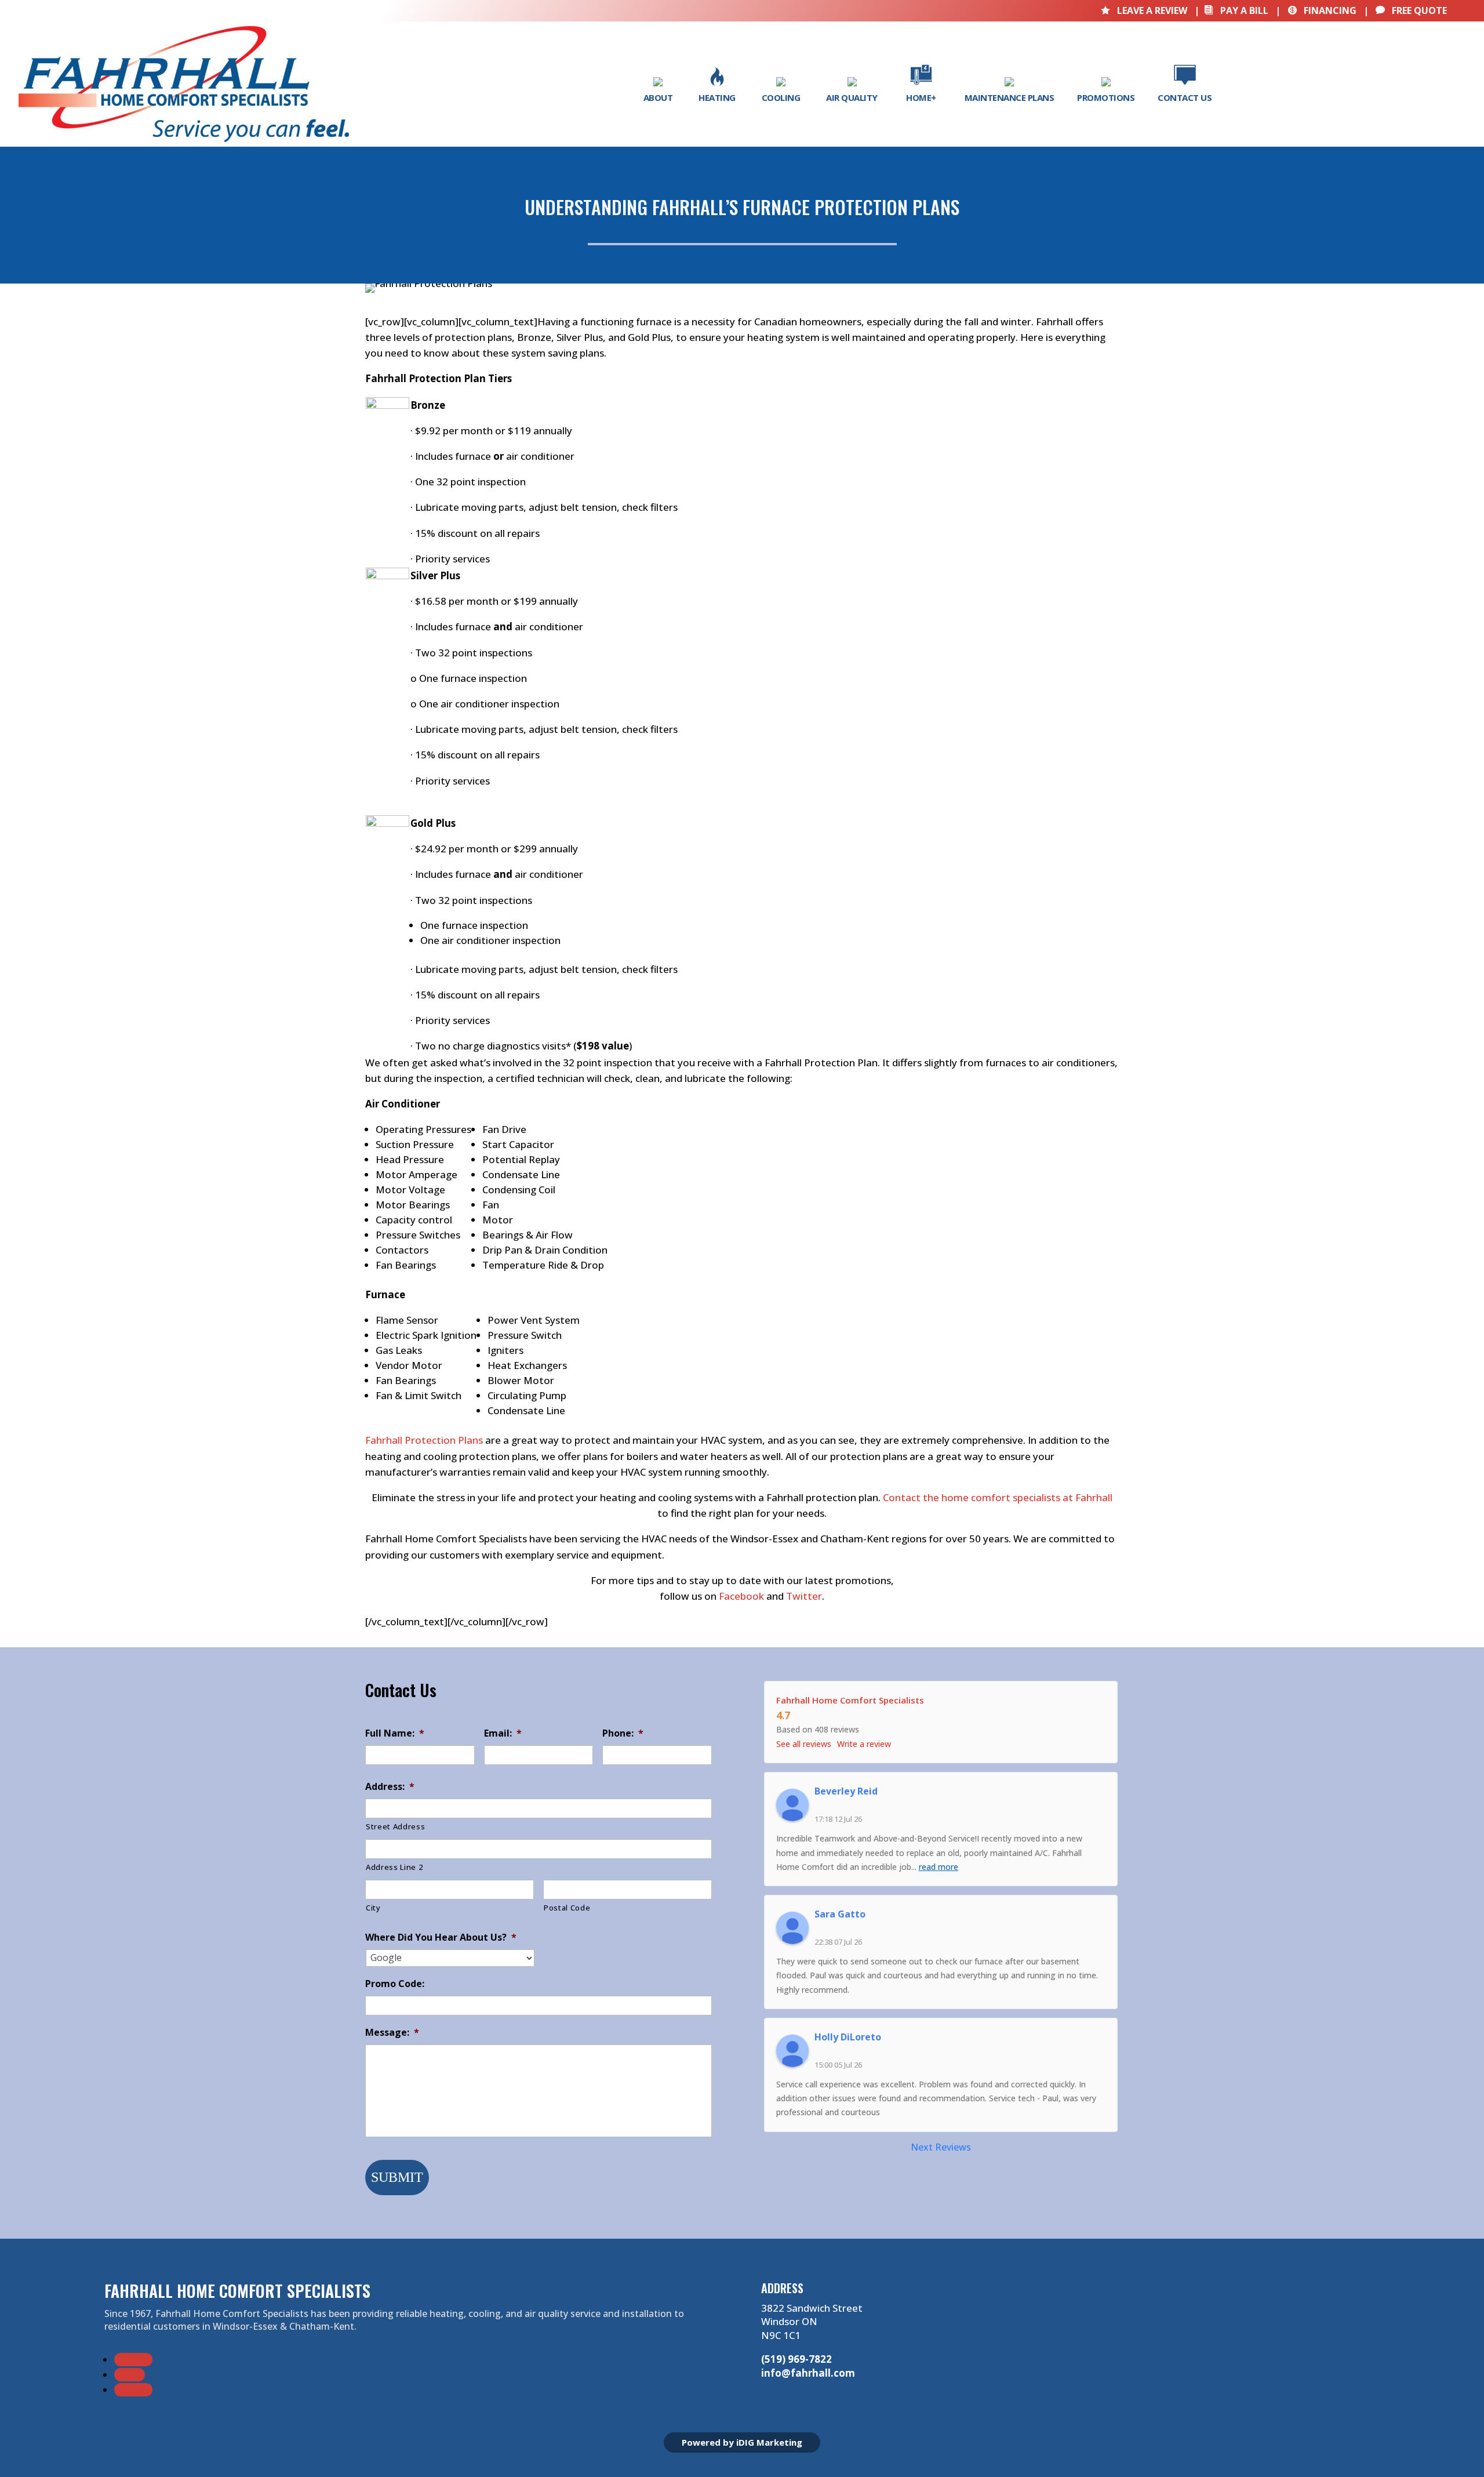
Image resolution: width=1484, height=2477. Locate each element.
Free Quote (1411, 10)
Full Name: (395, 1733)
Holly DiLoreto (848, 2037)
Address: (390, 1787)
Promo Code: (395, 1984)
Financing (1322, 10)
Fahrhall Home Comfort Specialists (850, 1700)
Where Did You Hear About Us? (441, 1937)
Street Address (395, 1826)
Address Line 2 (394, 1867)
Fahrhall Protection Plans (424, 1440)
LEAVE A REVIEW (1145, 10)
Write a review (864, 1744)
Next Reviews (941, 2147)
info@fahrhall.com (808, 2373)
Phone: (623, 1733)
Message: (392, 2033)
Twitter (803, 1596)
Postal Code (567, 1908)
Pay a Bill (1236, 10)
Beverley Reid (846, 1791)
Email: (503, 1733)
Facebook (740, 1596)
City (373, 1908)
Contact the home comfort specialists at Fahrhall (996, 1497)
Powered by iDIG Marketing (742, 2442)
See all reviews (804, 1744)
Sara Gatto (840, 1914)
